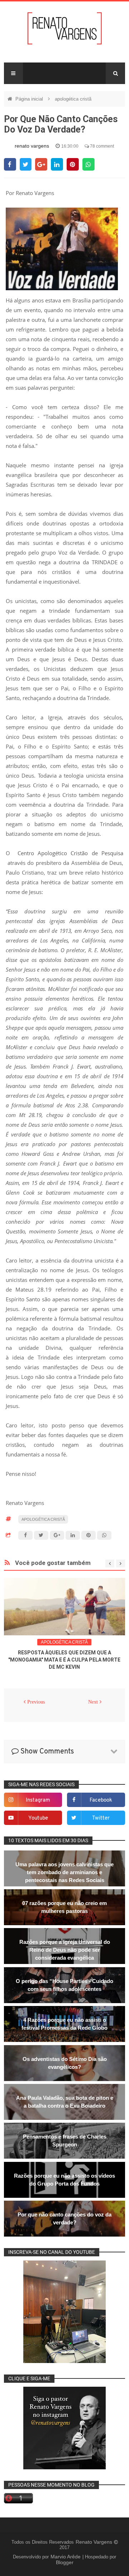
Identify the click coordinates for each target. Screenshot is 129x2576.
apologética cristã (73, 99)
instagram (38, 1800)
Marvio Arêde (66, 2557)
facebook (101, 1800)
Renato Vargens (95, 2542)
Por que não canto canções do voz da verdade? (64, 2218)
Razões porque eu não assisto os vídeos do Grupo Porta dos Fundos (64, 2180)
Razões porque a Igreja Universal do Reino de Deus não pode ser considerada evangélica (65, 1950)
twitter (101, 1818)
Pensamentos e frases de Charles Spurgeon (65, 2141)
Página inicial (30, 99)
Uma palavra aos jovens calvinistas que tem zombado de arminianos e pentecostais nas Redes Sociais (64, 1872)
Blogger (65, 2562)
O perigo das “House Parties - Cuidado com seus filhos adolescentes (64, 1985)
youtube (38, 1818)
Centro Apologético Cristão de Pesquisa (71, 853)
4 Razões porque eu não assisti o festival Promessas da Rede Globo (64, 2024)
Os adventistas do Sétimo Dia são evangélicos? (65, 2063)
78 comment (101, 146)
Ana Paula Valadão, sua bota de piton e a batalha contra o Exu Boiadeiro (65, 2102)
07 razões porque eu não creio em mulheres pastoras (64, 1907)
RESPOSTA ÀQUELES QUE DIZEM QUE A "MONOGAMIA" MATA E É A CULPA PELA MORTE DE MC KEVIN (64, 1660)
